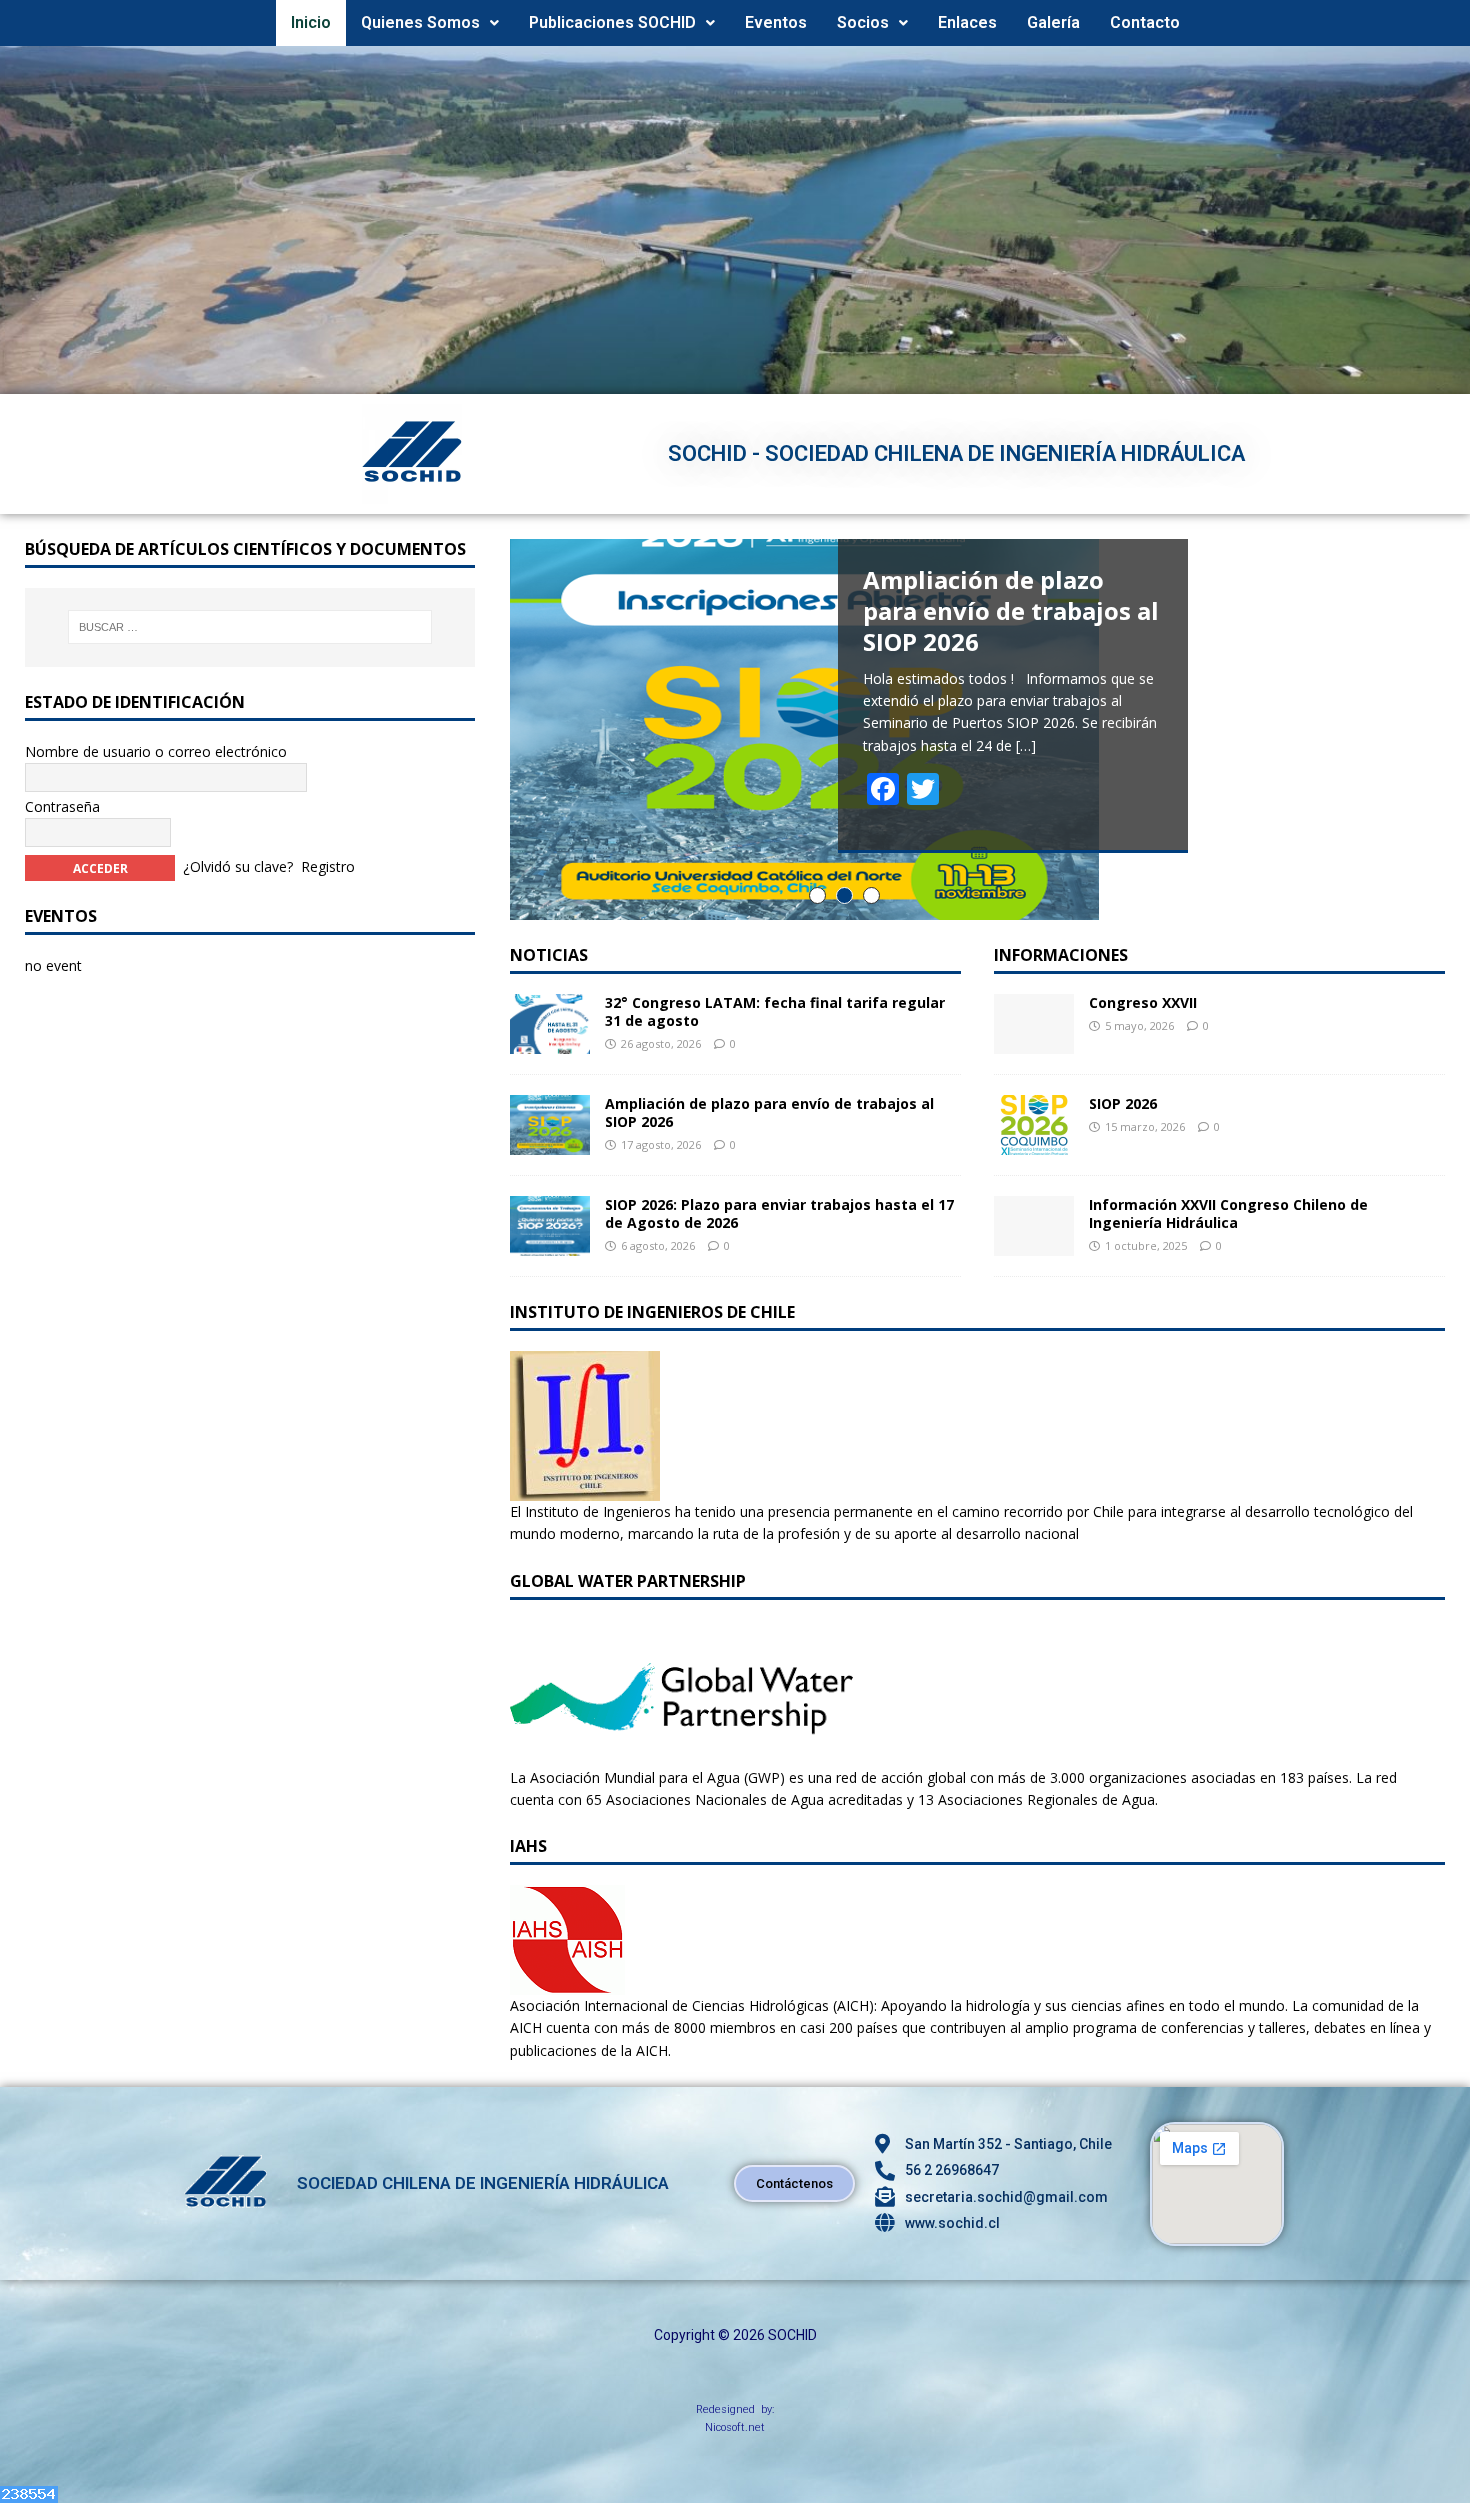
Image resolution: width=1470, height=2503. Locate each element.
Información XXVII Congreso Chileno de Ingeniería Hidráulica (1228, 1213)
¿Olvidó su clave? (238, 866)
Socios (863, 22)
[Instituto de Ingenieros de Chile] (585, 1489)
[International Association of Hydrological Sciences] (567, 1983)
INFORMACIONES (1061, 955)
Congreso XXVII (1143, 1002)
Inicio (311, 22)
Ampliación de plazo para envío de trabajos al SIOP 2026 (769, 1112)
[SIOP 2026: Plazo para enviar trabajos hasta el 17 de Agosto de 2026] (550, 1244)
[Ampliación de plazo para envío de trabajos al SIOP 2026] (550, 1143)
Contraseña (62, 806)
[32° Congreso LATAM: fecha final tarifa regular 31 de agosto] (550, 1042)
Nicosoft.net (735, 2427)
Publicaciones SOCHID (612, 22)
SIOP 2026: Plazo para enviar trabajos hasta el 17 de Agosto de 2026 (779, 1213)
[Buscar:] (249, 627)
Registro (328, 866)
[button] (430, 23)
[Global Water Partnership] (681, 1754)
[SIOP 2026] (1034, 1142)
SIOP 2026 (1123, 1103)
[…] (1026, 745)
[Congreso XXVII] (1034, 1041)
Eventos (776, 22)
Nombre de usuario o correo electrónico (156, 751)
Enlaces (967, 22)
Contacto (1145, 22)
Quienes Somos (420, 22)
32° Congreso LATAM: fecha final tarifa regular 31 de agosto (775, 1011)
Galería (1053, 22)
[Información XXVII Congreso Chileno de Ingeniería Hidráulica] (1034, 1243)
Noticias (549, 955)
